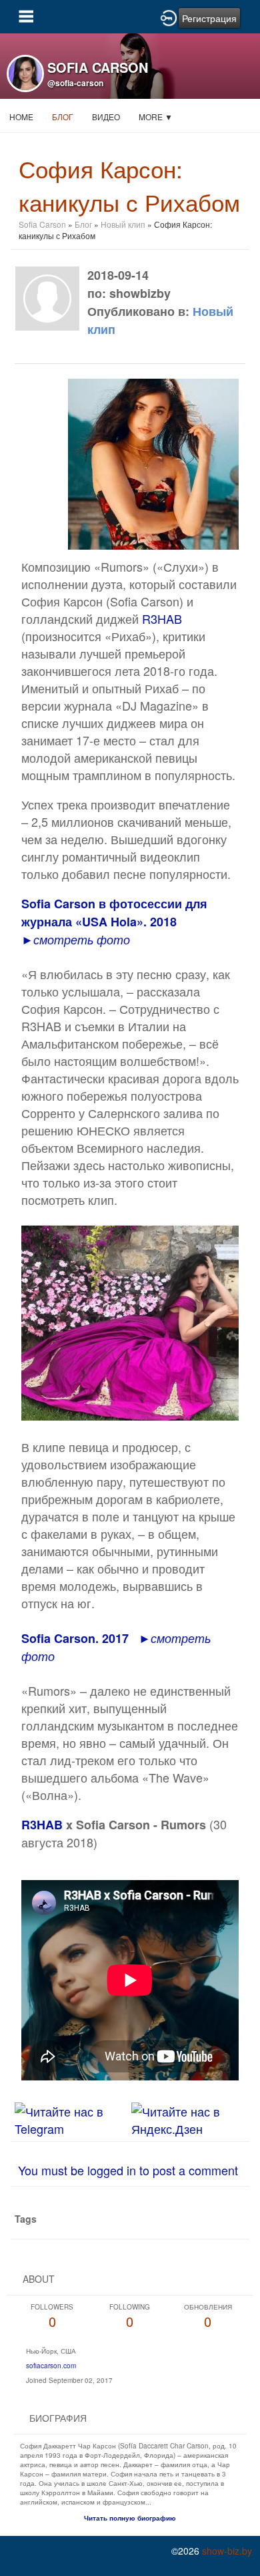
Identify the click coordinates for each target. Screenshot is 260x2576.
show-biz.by (227, 2551)
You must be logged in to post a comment (128, 2170)
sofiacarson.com (51, 2366)
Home (21, 117)
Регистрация (209, 18)
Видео (106, 117)
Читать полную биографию (130, 2518)
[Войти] (169, 17)
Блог (63, 117)
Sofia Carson (42, 224)
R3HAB (162, 618)
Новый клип (123, 224)
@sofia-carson (75, 83)
